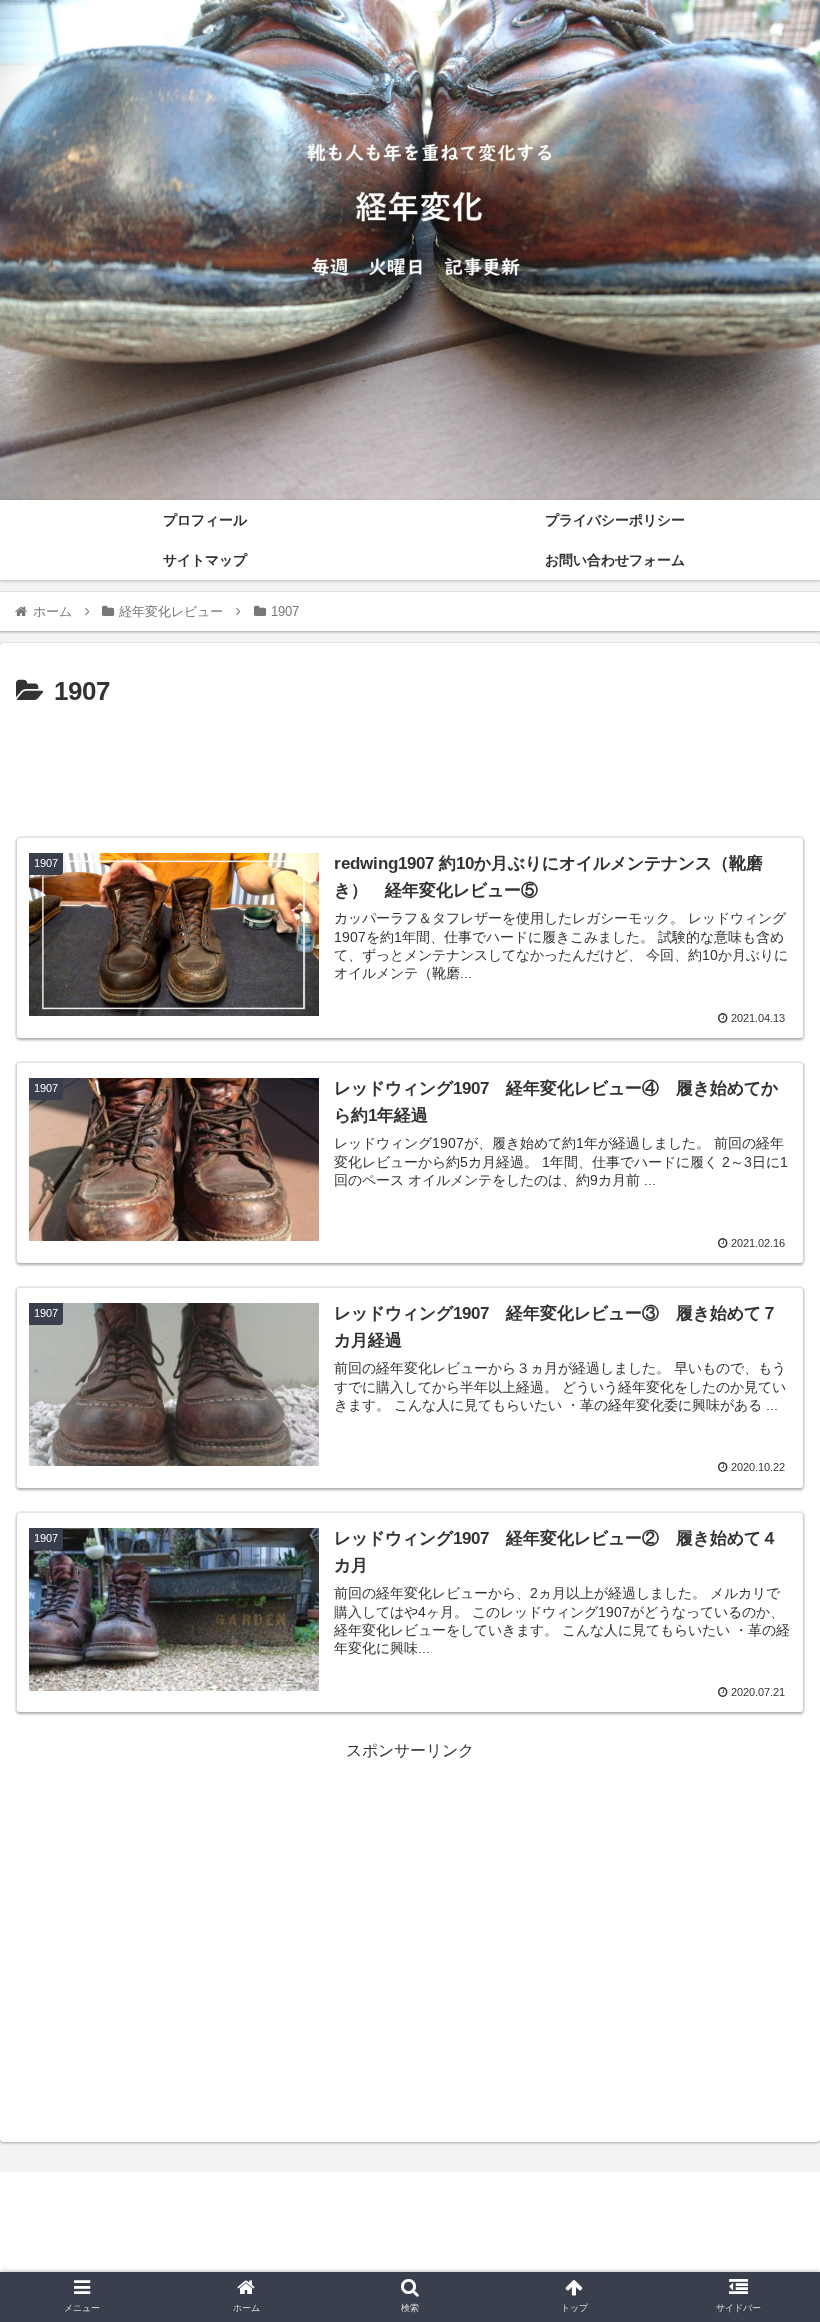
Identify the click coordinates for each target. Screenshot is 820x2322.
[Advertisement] (410, 770)
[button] (758, 1859)
